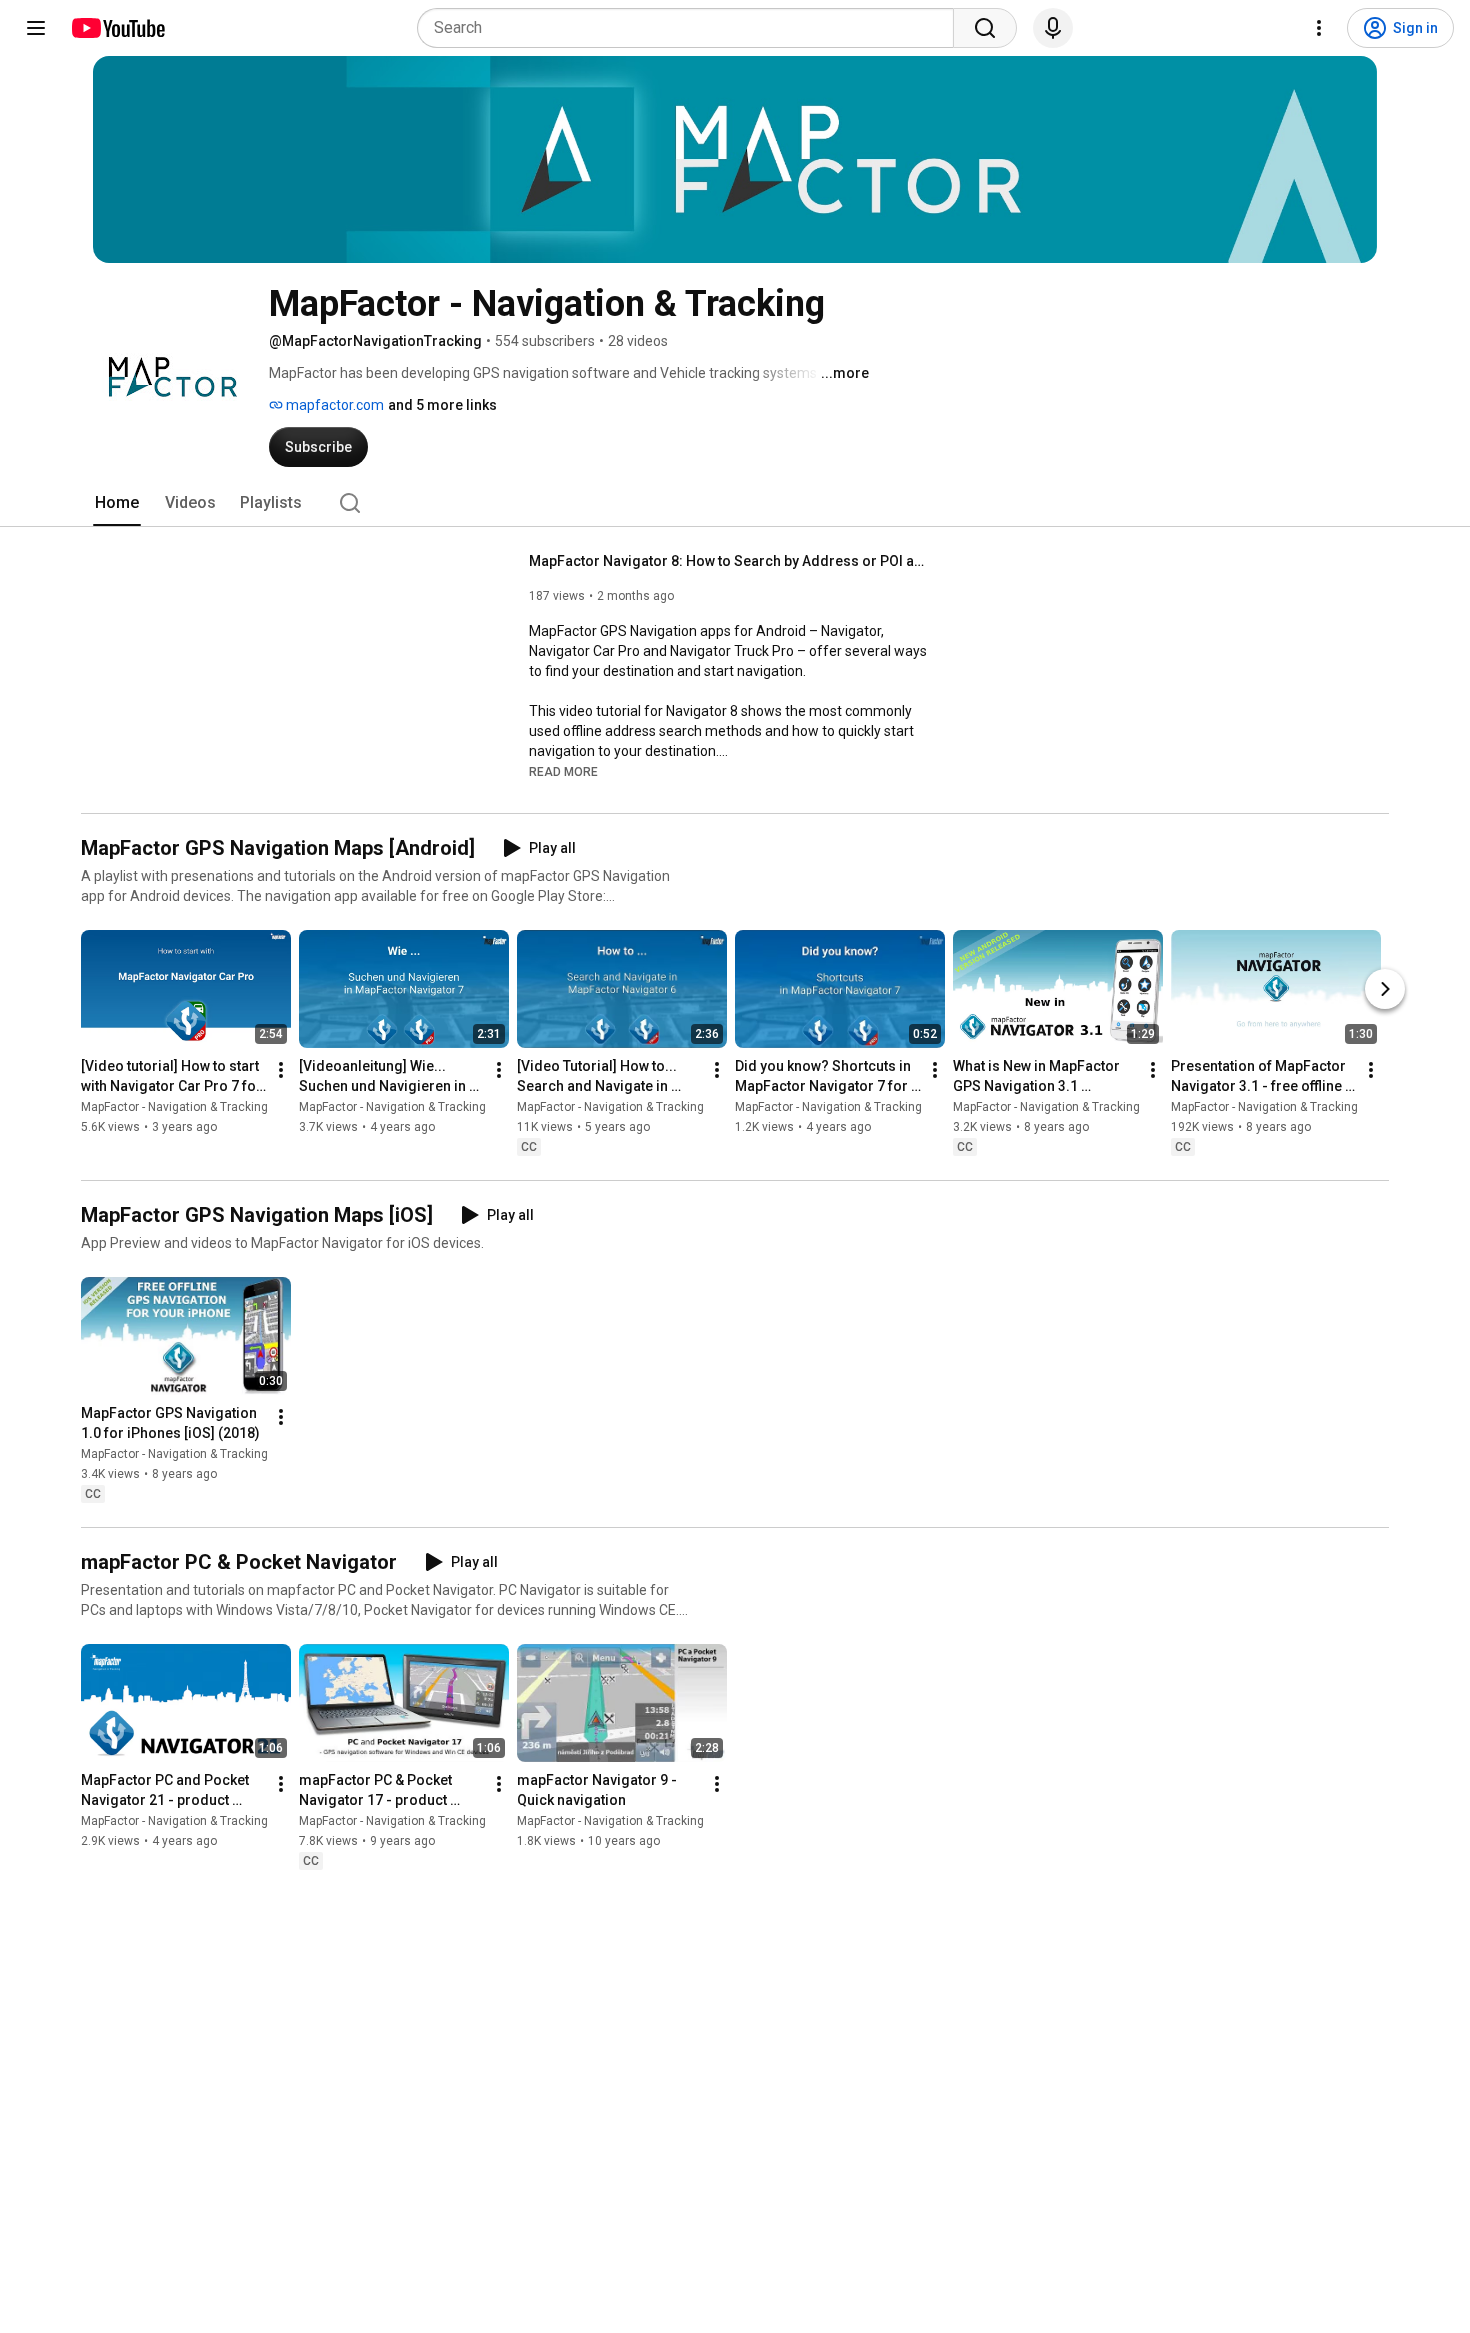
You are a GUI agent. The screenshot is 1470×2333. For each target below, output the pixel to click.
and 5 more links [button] (442, 405)
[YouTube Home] (117, 28)
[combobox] (691, 28)
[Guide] (36, 28)
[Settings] (1319, 28)
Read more (563, 772)
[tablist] (735, 503)
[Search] (985, 28)
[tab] (117, 503)
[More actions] (281, 1070)
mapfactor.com (333, 405)
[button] (563, 771)
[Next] (1385, 989)
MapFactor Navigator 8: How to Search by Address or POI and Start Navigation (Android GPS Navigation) (729, 561)
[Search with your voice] (1053, 28)
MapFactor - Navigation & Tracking (174, 1107)
